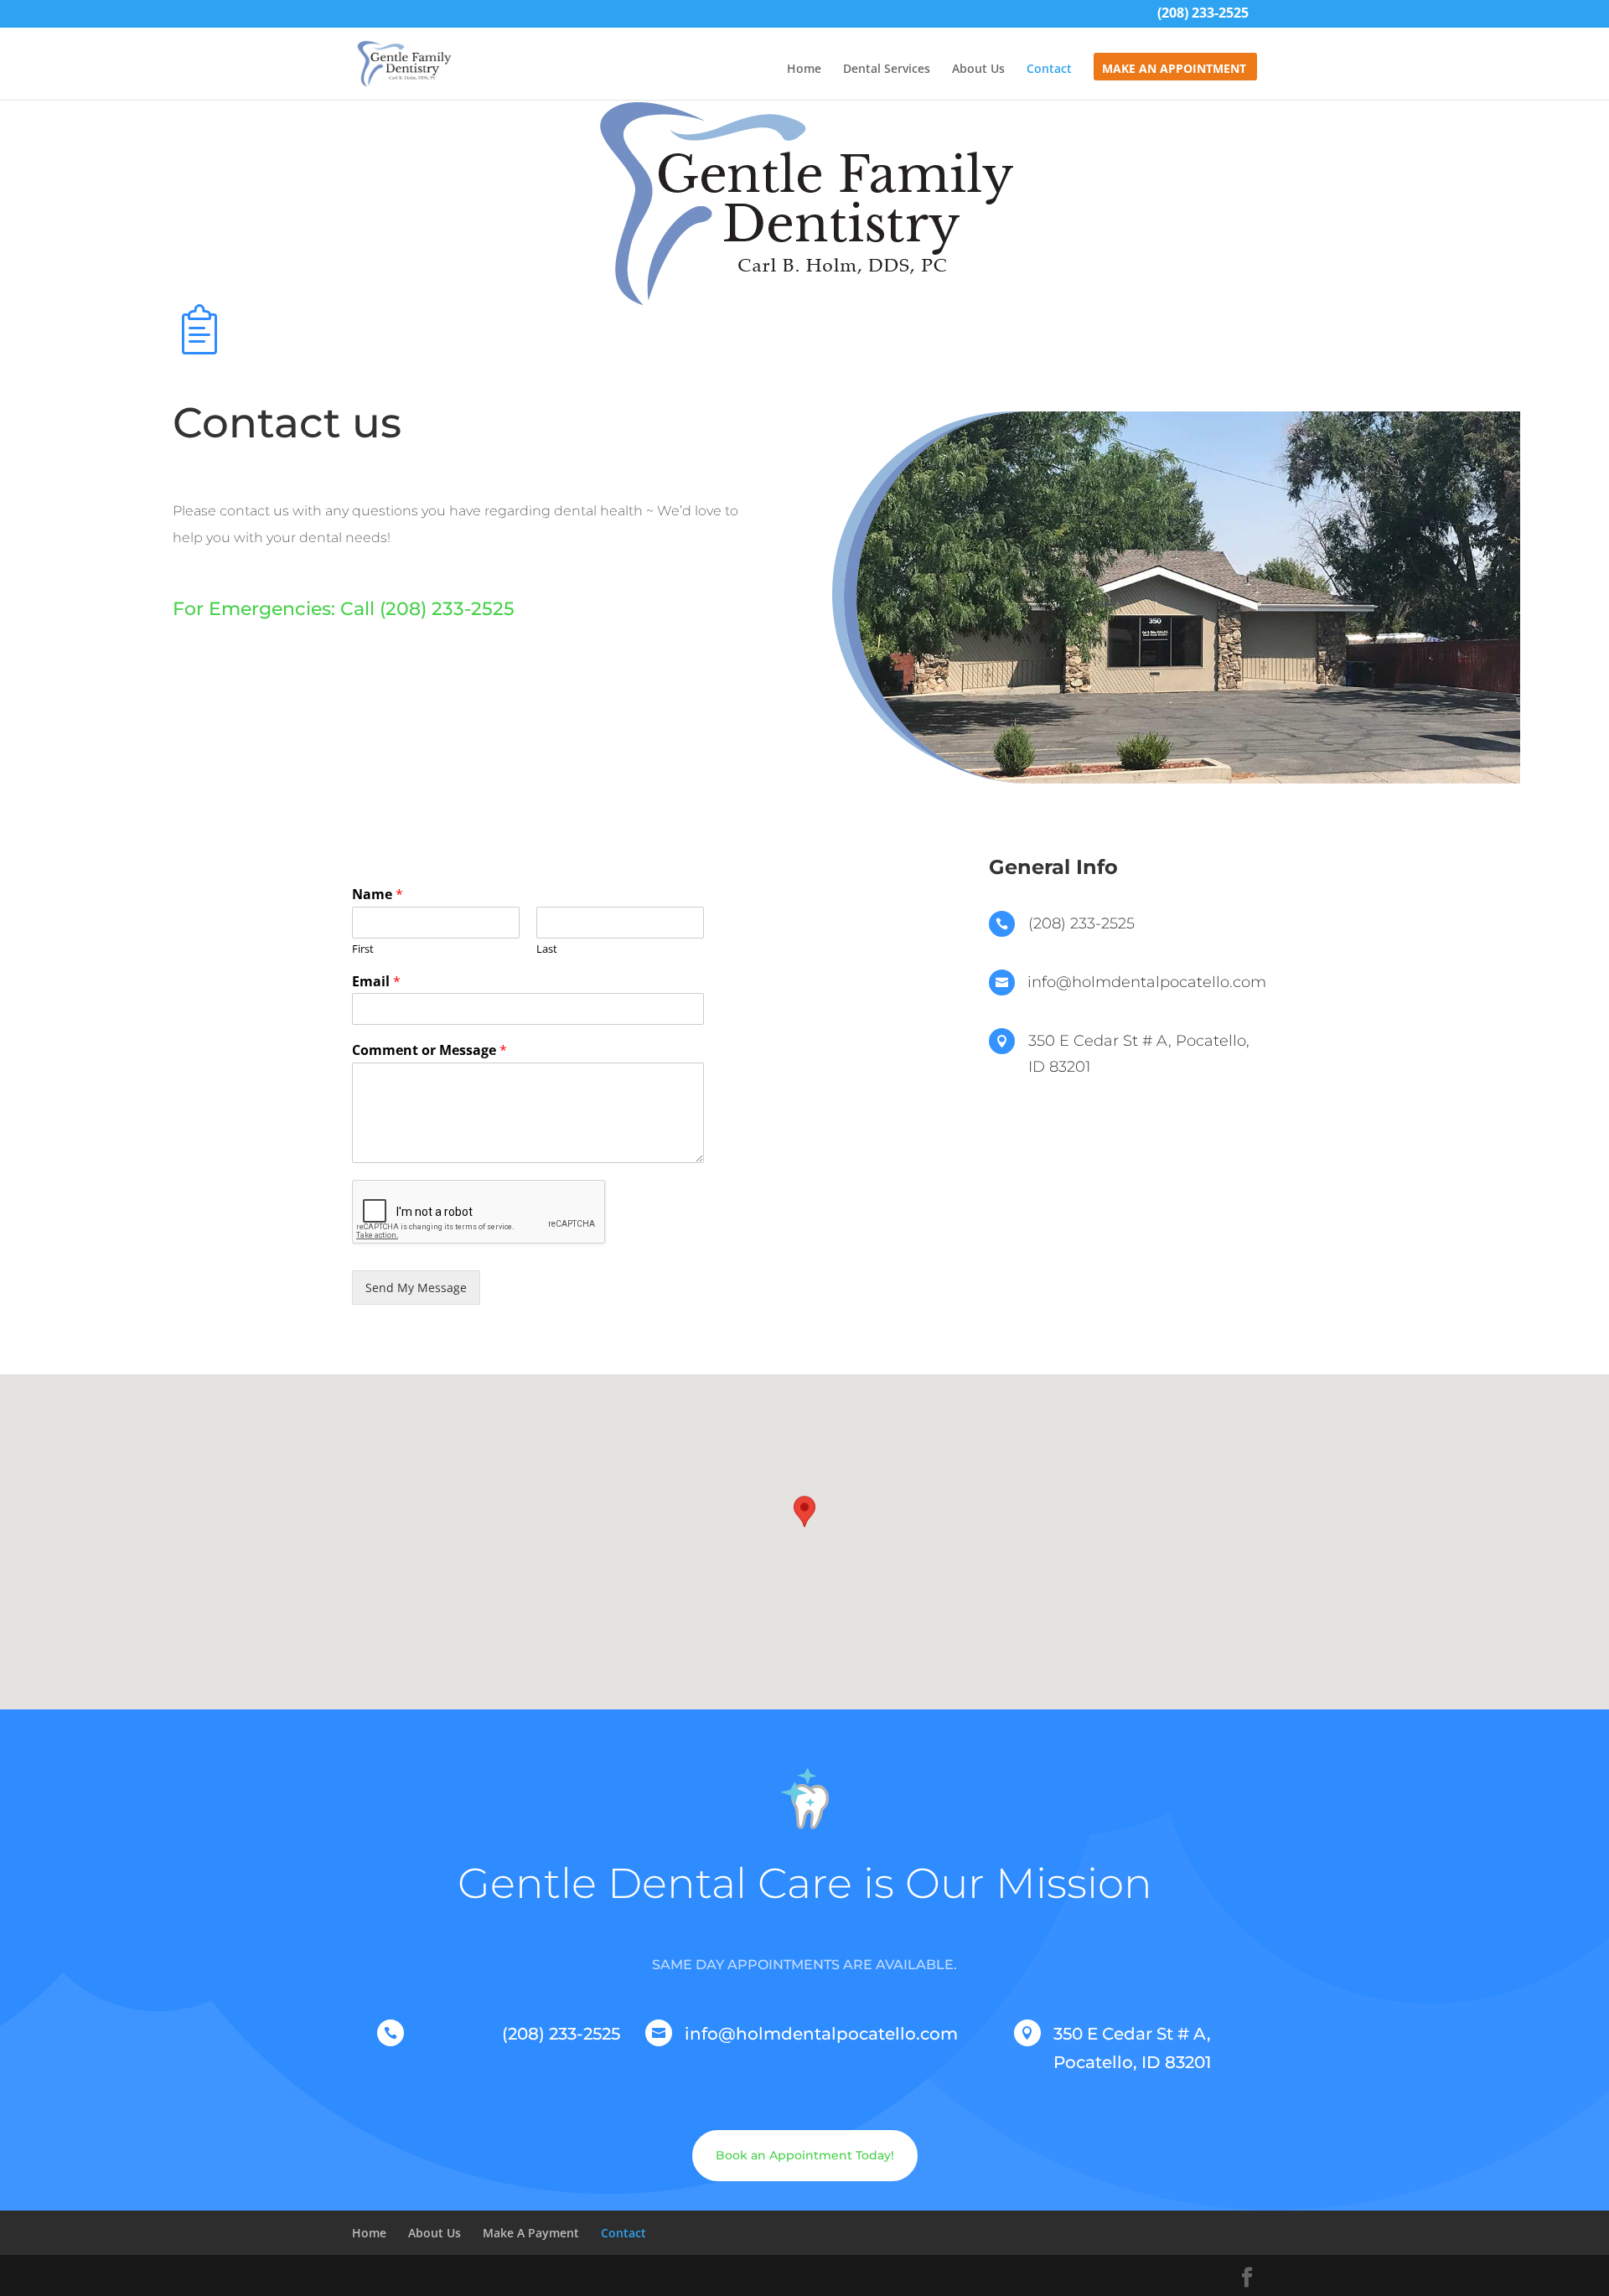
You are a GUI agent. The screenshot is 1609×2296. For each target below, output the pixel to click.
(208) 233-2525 (1203, 15)
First (363, 949)
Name (378, 895)
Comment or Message (429, 1050)
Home (804, 70)
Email (376, 982)
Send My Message (416, 1288)
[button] (804, 1526)
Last (547, 949)
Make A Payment (531, 2233)
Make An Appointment (1174, 70)
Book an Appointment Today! (805, 2155)
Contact (1049, 70)
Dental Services (887, 70)
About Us (978, 70)
